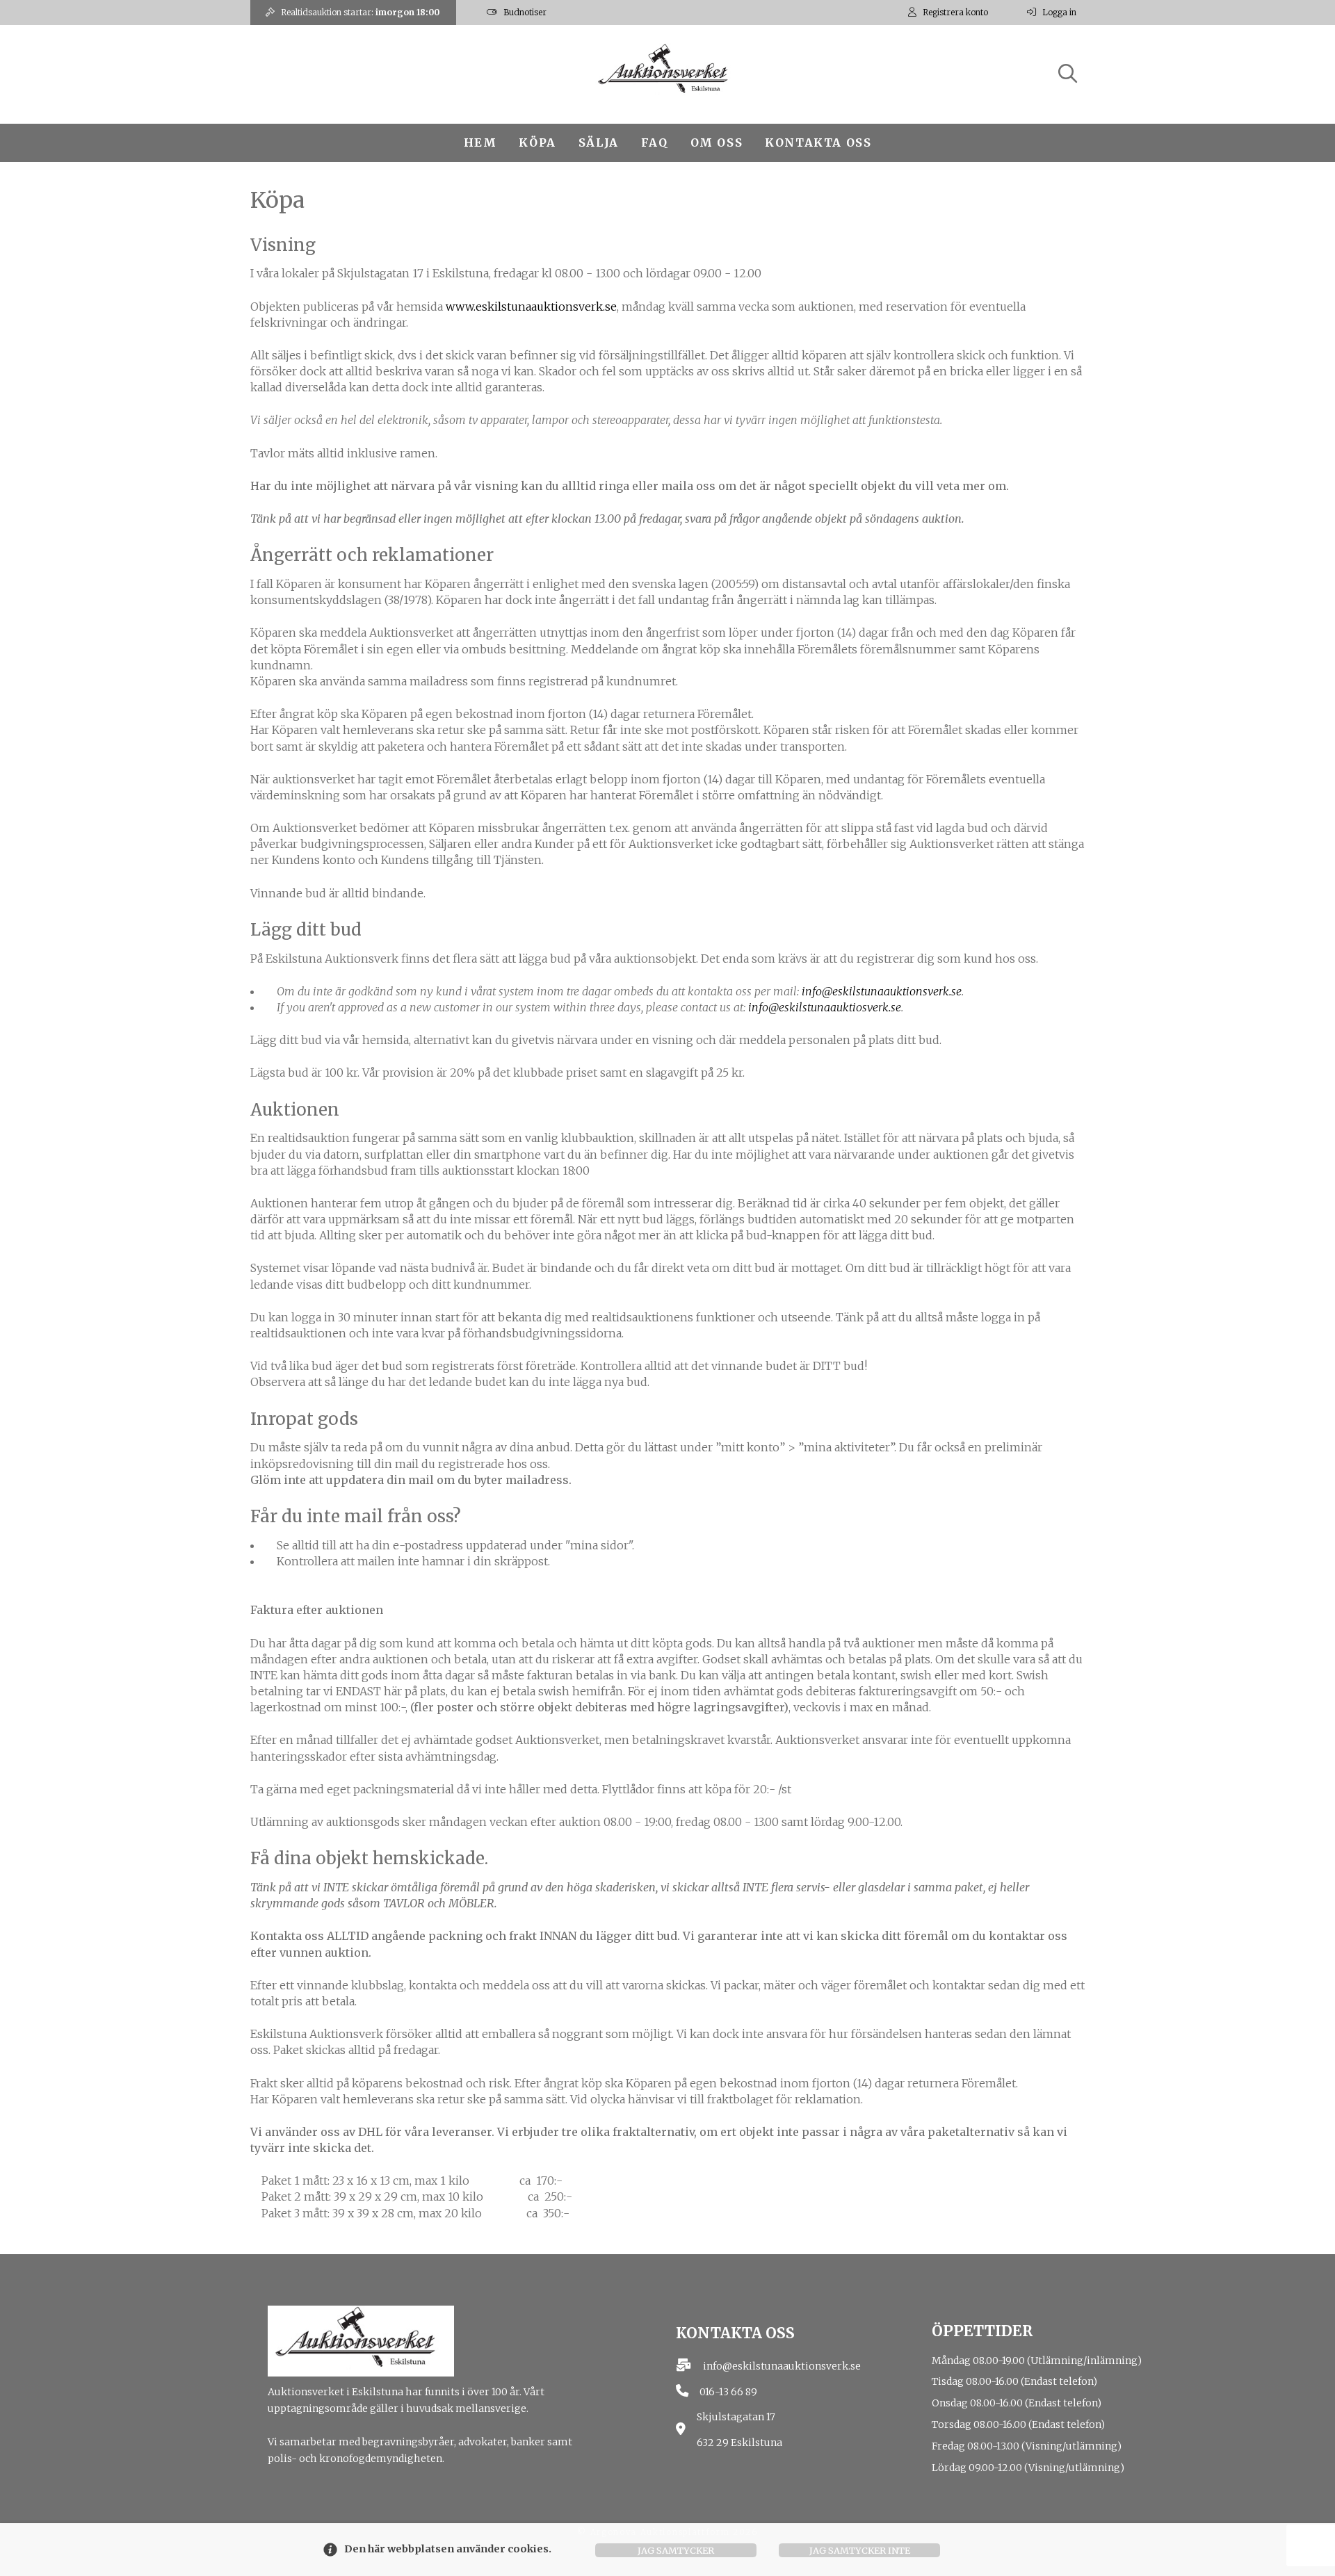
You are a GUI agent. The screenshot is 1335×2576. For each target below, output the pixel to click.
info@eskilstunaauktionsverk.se (882, 991)
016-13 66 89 (728, 2392)
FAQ (655, 142)
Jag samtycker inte (860, 2550)
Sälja (599, 142)
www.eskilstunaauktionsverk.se (531, 307)
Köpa (537, 142)
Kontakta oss (818, 142)
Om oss (717, 142)
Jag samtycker (676, 2550)
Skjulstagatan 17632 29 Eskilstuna (739, 2430)
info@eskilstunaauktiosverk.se (825, 1007)
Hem (480, 142)
